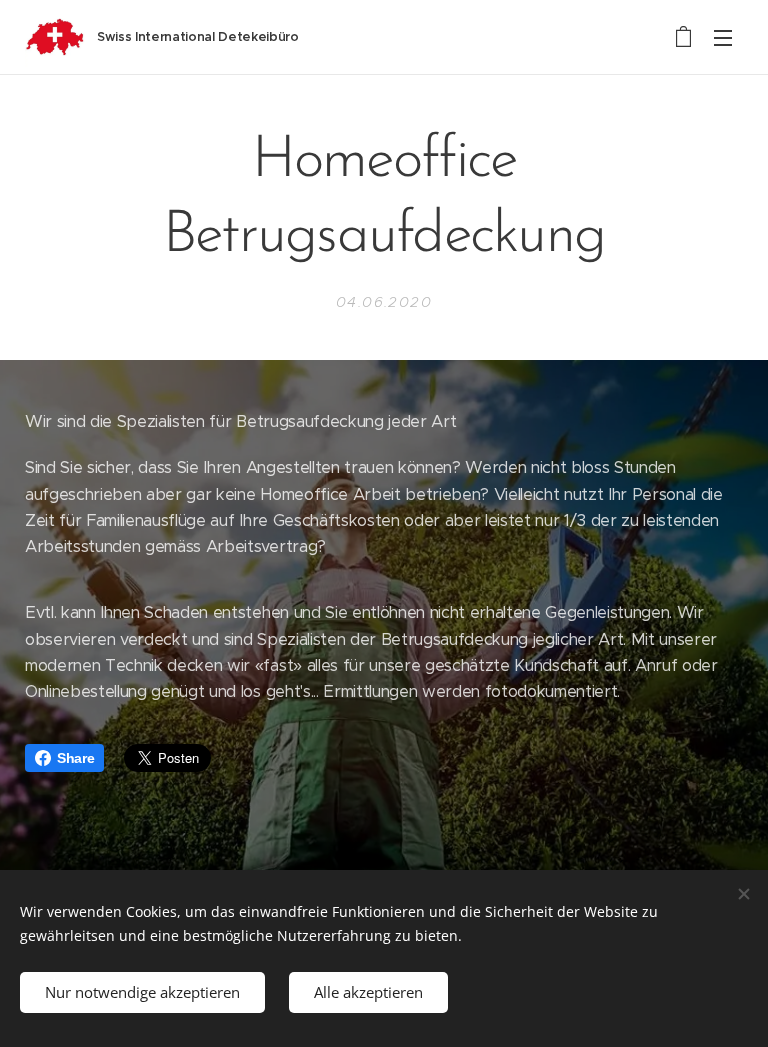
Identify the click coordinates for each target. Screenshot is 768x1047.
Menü (723, 37)
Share (75, 758)
